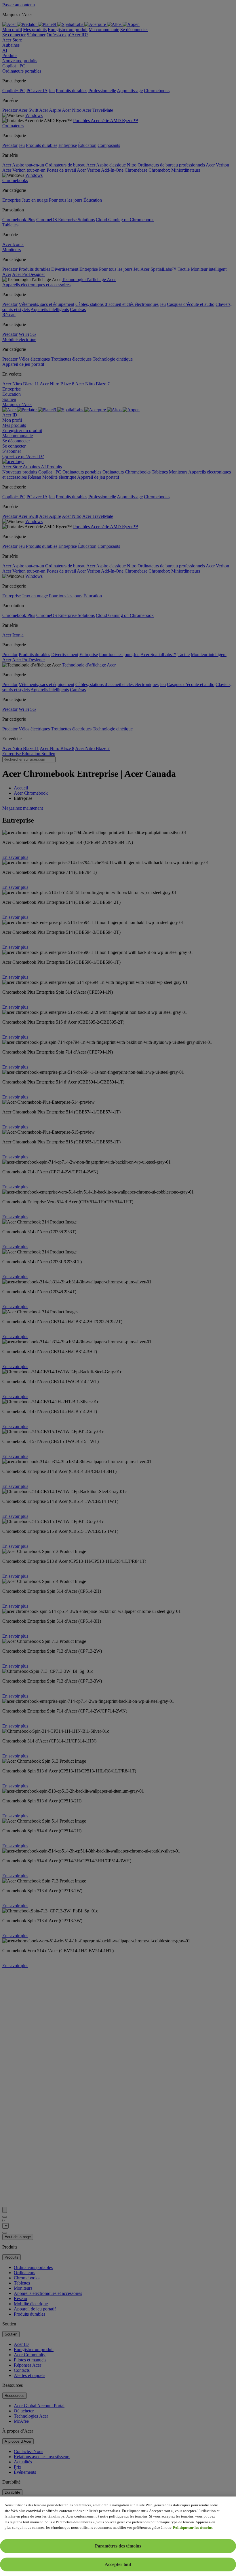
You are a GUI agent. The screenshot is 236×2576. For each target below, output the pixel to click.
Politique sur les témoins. (193, 2527)
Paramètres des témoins (118, 2546)
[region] (118, 2536)
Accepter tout (118, 2564)
